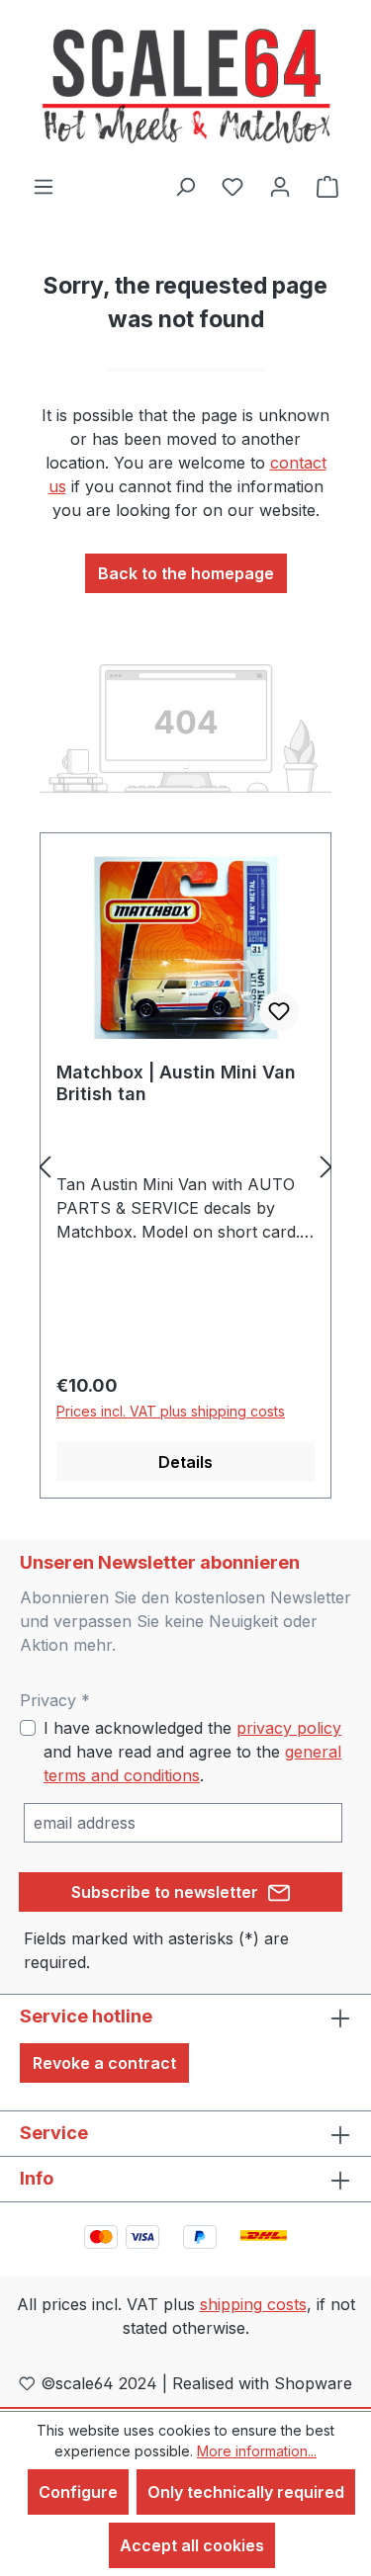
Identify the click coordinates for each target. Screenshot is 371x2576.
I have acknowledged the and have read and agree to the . (192, 1752)
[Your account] (280, 186)
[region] (185, 1166)
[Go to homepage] (186, 87)
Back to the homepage (186, 573)
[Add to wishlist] (279, 1011)
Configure (78, 2492)
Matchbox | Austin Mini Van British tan (176, 1083)
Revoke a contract (104, 2063)
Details (185, 1462)
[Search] (185, 186)
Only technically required (246, 2492)
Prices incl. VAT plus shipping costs (171, 1411)
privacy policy (289, 1728)
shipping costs (253, 2304)
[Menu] (44, 186)
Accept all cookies (192, 2545)
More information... (257, 2451)
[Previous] (45, 1166)
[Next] (326, 1166)
